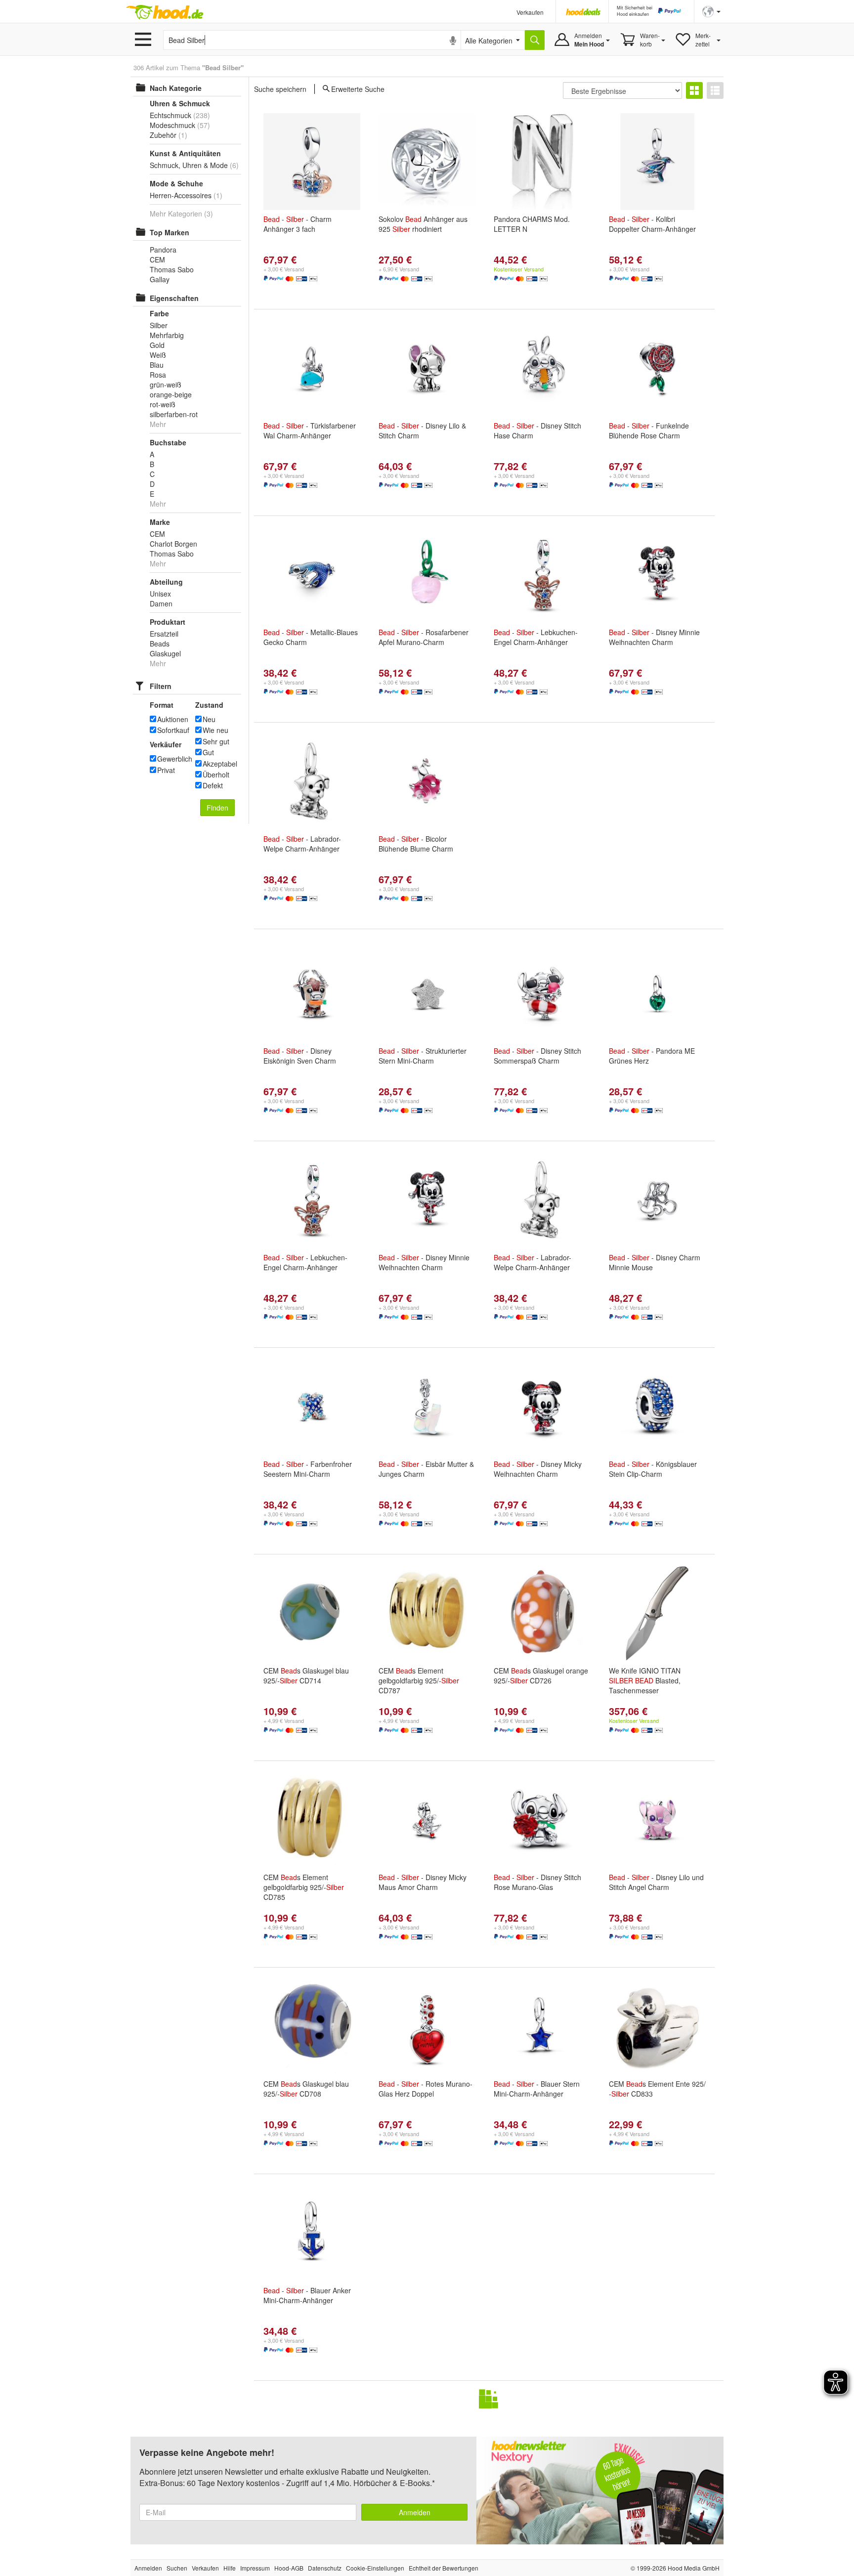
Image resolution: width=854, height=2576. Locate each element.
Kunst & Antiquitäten (185, 153)
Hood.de (165, 12)
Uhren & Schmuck (180, 103)
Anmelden (415, 2512)
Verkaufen (530, 12)
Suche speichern (280, 89)
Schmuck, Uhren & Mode (189, 165)
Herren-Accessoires (181, 195)
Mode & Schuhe (176, 183)
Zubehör (163, 135)
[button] (711, 11)
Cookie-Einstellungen (375, 2568)
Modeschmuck (172, 125)
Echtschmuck (171, 115)
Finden (217, 808)
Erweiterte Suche (358, 88)
